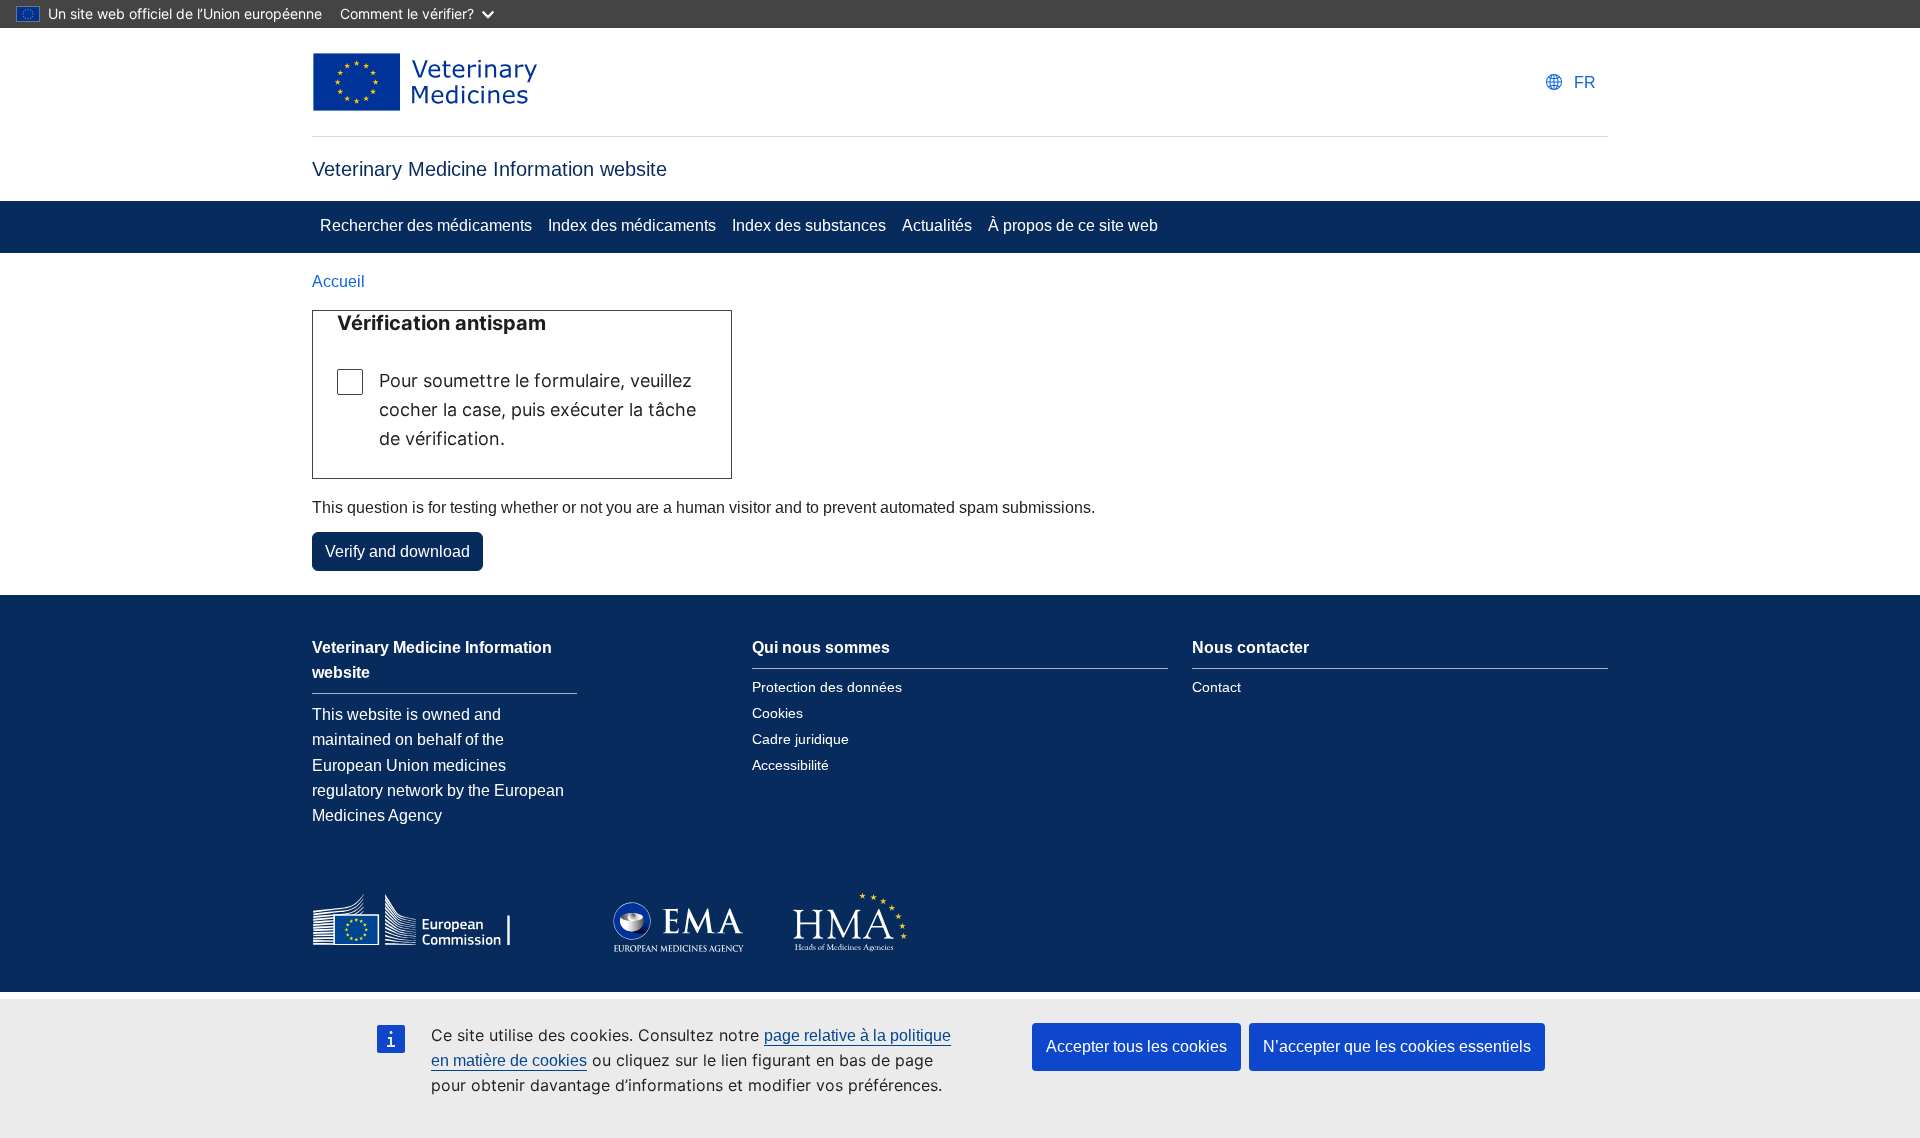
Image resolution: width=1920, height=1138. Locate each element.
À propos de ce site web (1073, 225)
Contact (1216, 687)
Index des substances (809, 225)
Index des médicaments (632, 225)
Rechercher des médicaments (426, 225)
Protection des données (827, 687)
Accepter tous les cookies (1136, 1046)
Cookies (777, 713)
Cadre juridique (800, 739)
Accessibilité (790, 765)
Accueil (338, 281)
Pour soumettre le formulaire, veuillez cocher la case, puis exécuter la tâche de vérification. (537, 409)
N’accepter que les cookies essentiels (1397, 1046)
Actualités (937, 225)
